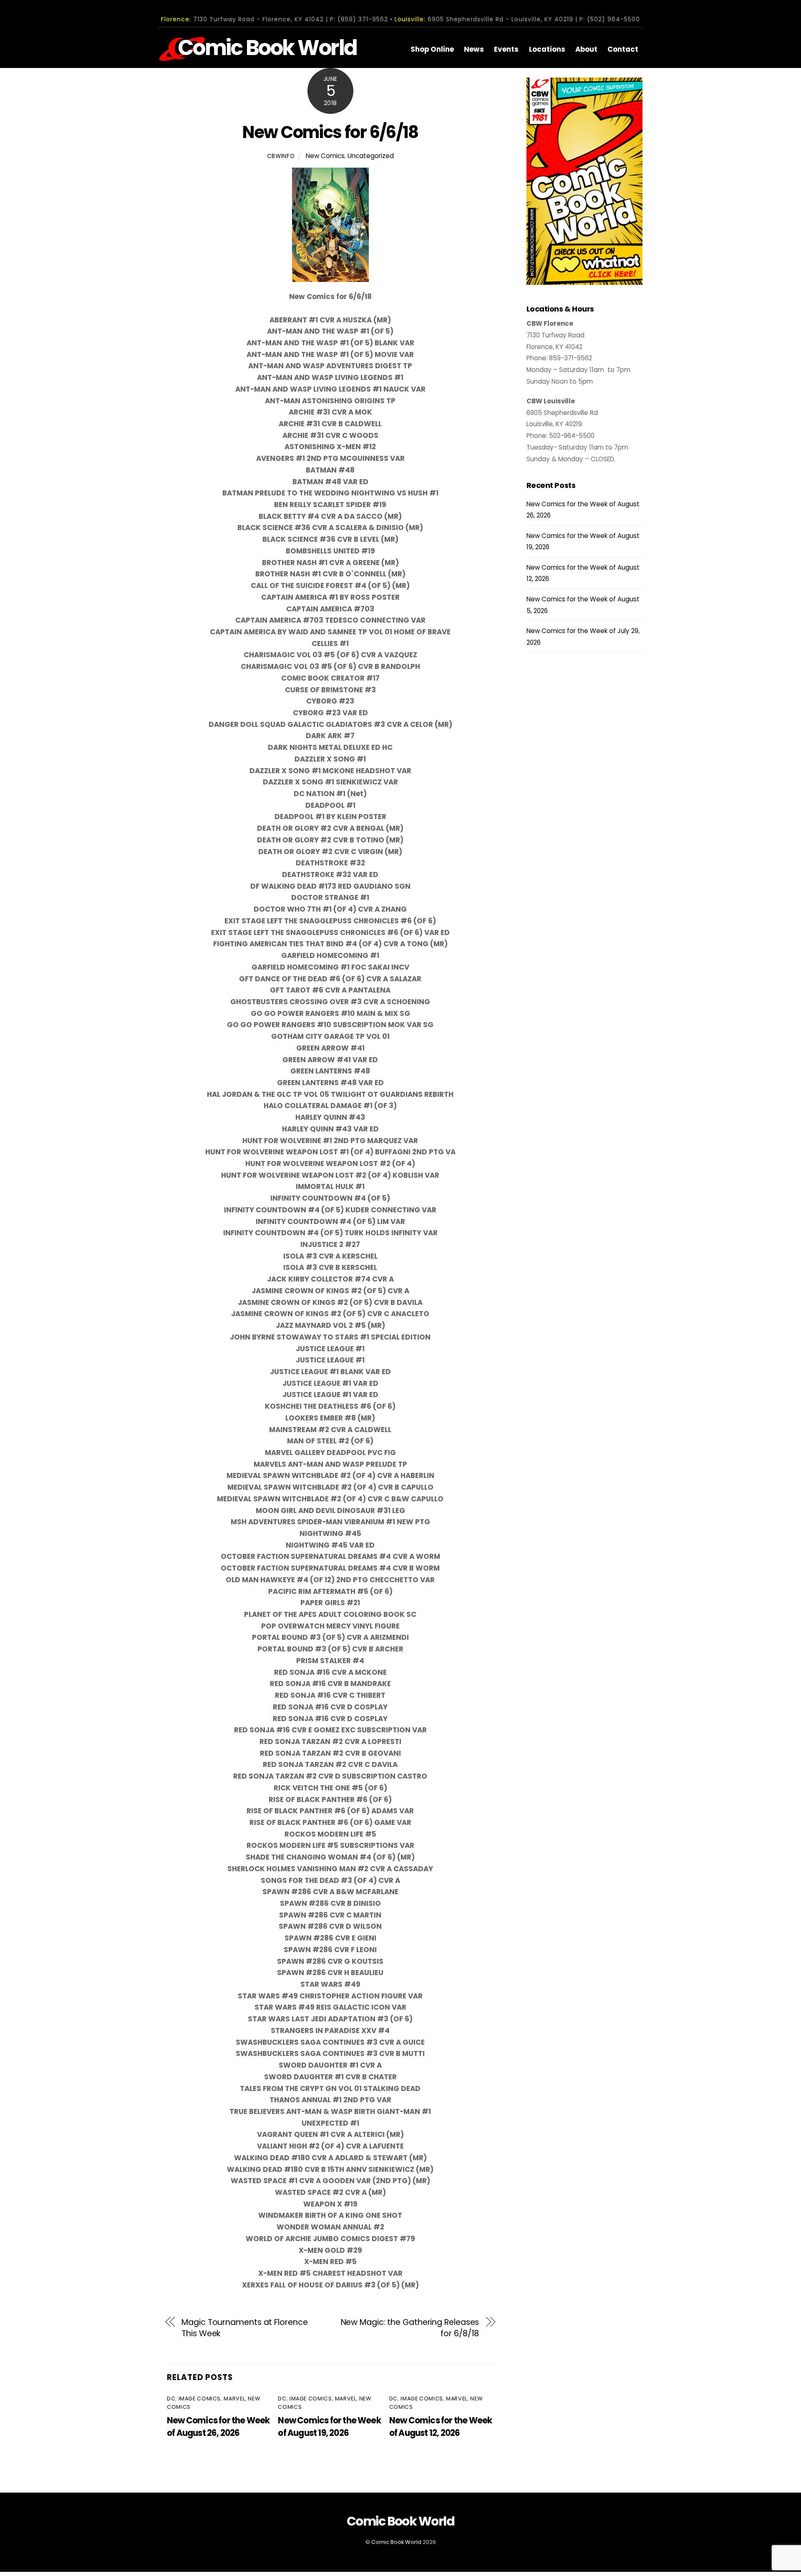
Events (506, 49)
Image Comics (200, 2399)
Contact (623, 49)
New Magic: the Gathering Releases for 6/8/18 (410, 2328)
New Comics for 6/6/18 (330, 132)
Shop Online (432, 49)
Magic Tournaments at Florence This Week (244, 2328)
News (474, 49)
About (586, 49)
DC (171, 2399)
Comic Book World (396, 2542)
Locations (547, 49)
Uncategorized (371, 156)
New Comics (325, 156)
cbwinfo (281, 156)
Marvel (234, 2399)
